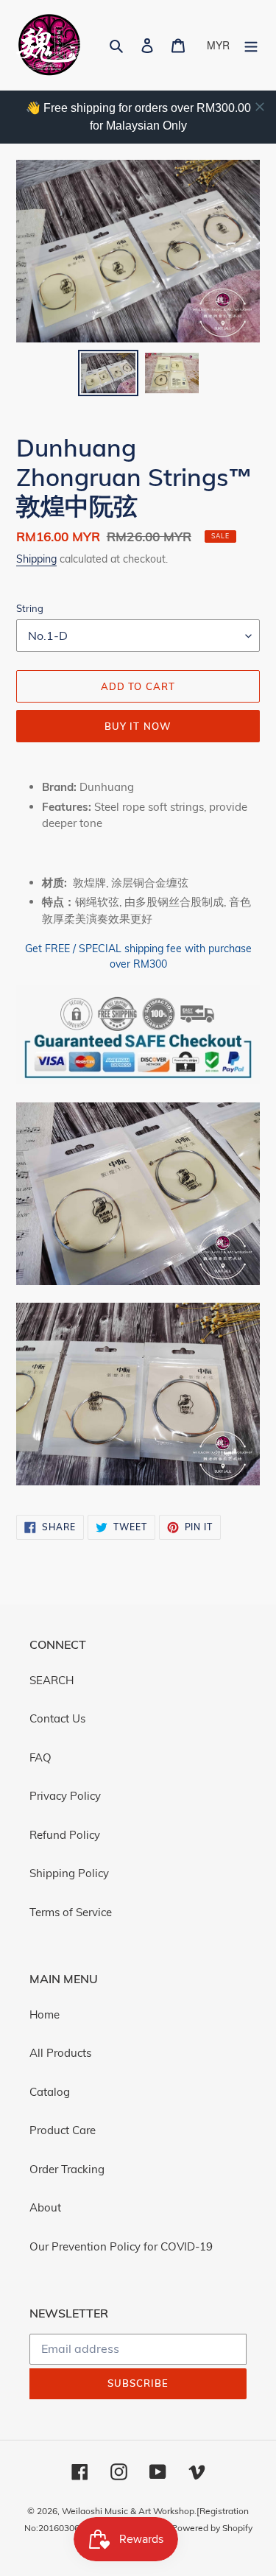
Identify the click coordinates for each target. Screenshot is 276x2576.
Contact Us (57, 1718)
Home (45, 2014)
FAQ (40, 1757)
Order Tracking (67, 2169)
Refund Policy (65, 1835)
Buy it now (138, 726)
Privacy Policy (65, 1796)
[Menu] (251, 45)
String (30, 608)
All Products (60, 2053)
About (45, 2207)
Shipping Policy (69, 1873)
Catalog (50, 2092)
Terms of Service (71, 1912)
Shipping (36, 559)
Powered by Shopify (212, 2528)
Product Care (63, 2130)
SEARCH (52, 1680)
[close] (260, 107)
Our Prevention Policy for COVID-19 (121, 2246)
